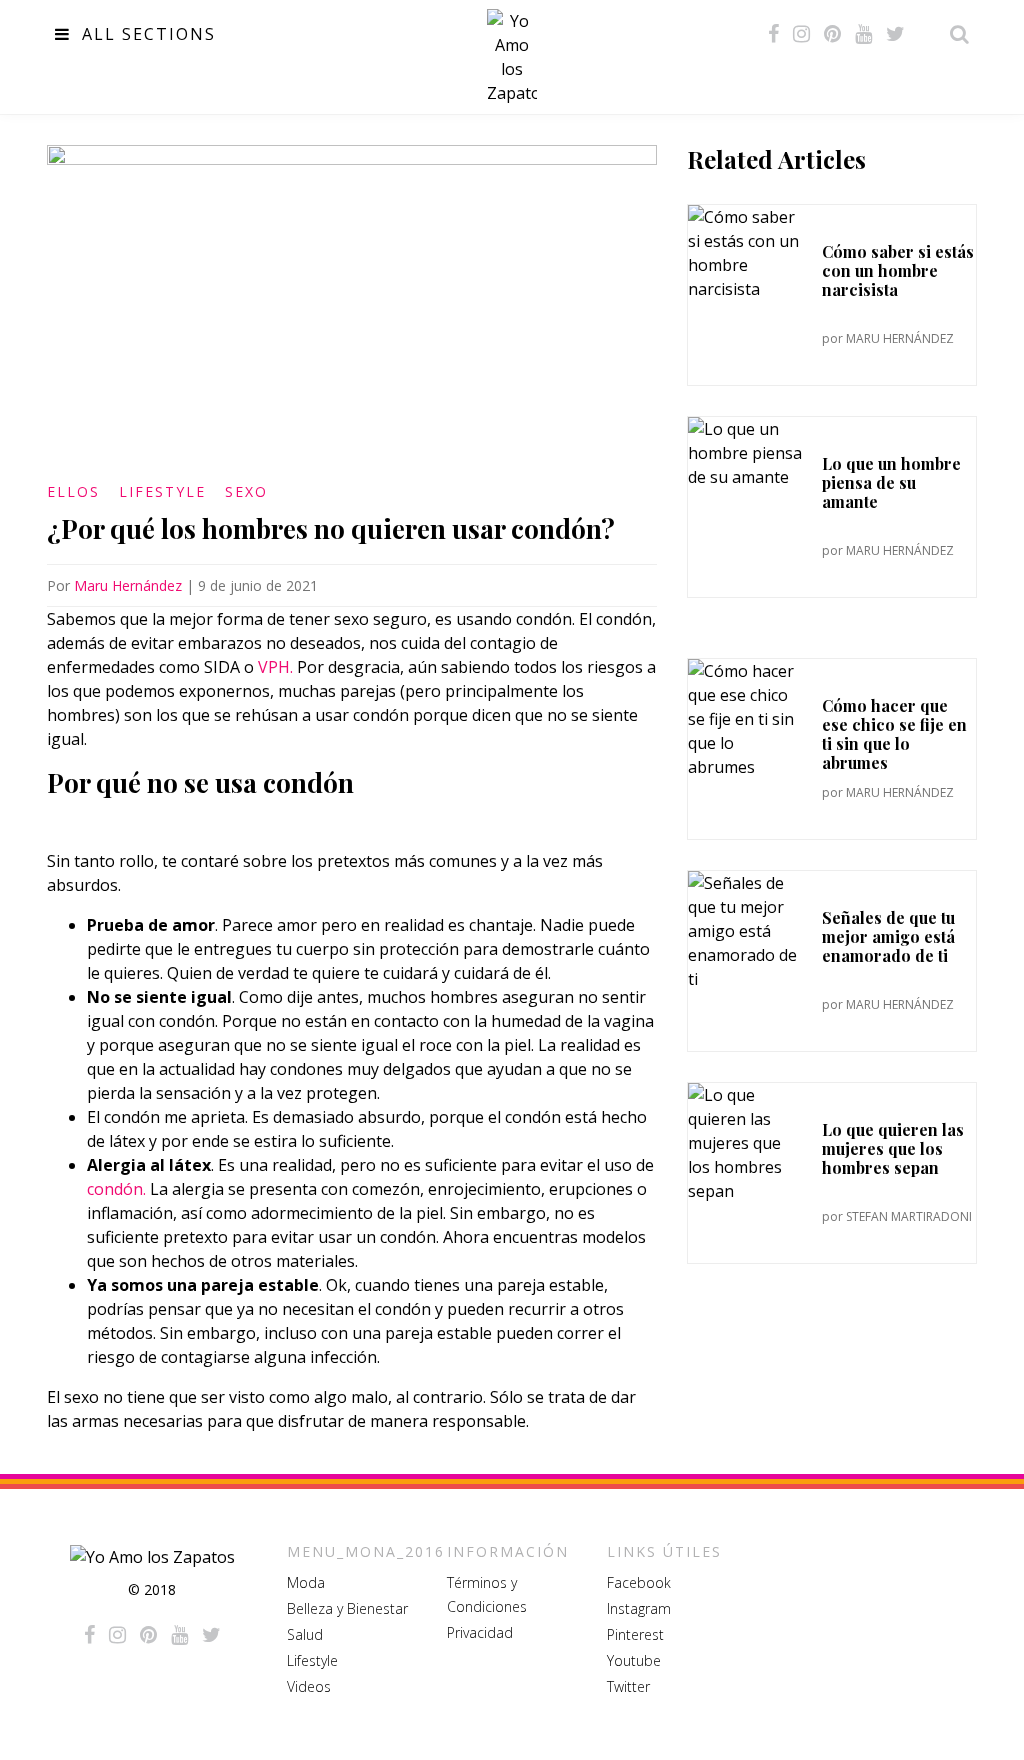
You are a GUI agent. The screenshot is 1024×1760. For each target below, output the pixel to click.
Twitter (628, 1686)
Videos (309, 1686)
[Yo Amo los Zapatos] (512, 57)
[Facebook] (773, 34)
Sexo (246, 491)
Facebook (639, 1582)
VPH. (275, 667)
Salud (305, 1634)
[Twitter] (895, 34)
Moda (306, 1582)
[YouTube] (863, 34)
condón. (116, 1189)
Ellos (73, 491)
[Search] (954, 34)
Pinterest (635, 1634)
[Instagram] (801, 34)
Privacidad (480, 1632)
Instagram (639, 1608)
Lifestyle (162, 491)
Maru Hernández (128, 585)
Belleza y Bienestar (347, 1608)
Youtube (634, 1660)
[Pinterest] (832, 34)
